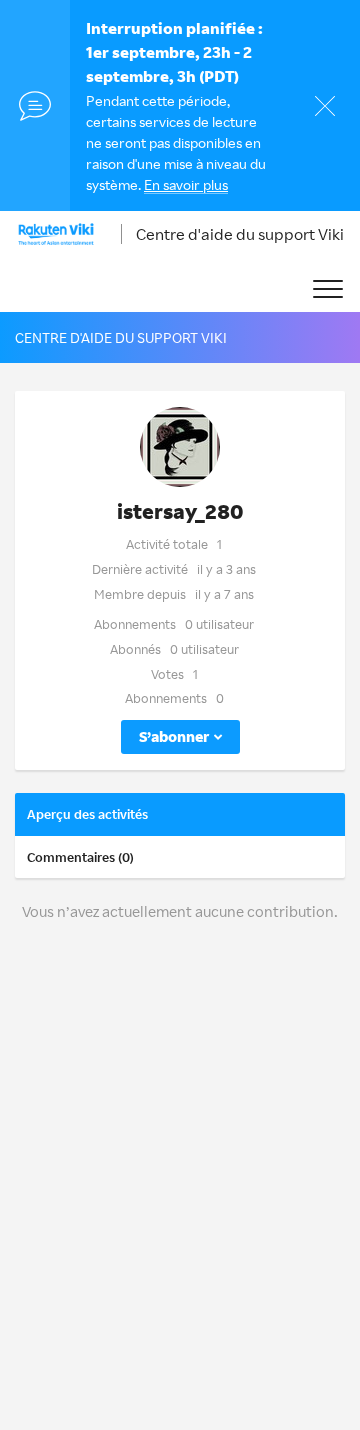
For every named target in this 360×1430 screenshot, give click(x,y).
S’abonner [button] (174, 736)
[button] (327, 289)
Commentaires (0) (80, 857)
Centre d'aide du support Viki (240, 234)
